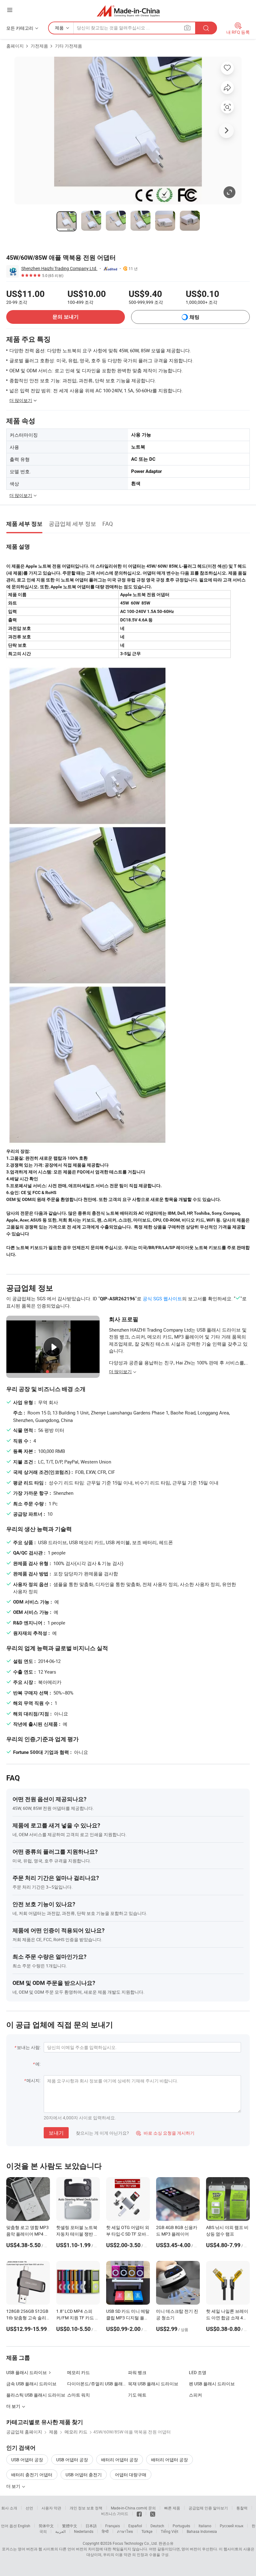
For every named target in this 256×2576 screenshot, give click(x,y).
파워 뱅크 (137, 2372)
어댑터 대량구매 (131, 2475)
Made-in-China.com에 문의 (133, 2508)
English (24, 2526)
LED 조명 (198, 2372)
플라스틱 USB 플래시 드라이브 (36, 2395)
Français (113, 2526)
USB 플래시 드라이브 (27, 2372)
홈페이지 (15, 46)
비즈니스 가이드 (115, 2513)
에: (38, 2064)
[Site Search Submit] (206, 28)
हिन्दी (105, 2531)
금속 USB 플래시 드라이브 (31, 2384)
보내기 (56, 2133)
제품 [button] (59, 28)
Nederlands (84, 2531)
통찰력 (242, 2508)
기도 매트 (137, 2395)
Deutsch (157, 2526)
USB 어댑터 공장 (27, 2460)
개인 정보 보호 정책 (86, 2508)
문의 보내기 (66, 317)
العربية (60, 2531)
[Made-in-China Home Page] (128, 11)
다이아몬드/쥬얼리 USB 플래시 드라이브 (98, 2384)
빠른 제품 (172, 2508)
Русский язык (231, 2526)
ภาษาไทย (125, 2531)
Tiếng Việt (170, 2531)
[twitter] (153, 2513)
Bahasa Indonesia (202, 2531)
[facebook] (139, 2513)
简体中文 (46, 2526)
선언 (29, 2508)
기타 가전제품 (69, 46)
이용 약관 (123, 2554)
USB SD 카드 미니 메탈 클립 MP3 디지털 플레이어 (128, 2318)
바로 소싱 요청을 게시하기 (165, 2133)
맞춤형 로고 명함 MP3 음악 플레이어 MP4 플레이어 (27, 2234)
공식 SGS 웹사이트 (162, 1298)
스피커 (195, 2395)
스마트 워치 (79, 2395)
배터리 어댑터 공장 (120, 2460)
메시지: (34, 2080)
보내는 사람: (29, 2047)
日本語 (91, 2526)
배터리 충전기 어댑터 (32, 2475)
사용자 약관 (51, 2508)
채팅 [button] (194, 317)
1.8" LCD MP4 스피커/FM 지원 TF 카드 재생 (78, 2318)
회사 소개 (9, 2508)
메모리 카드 (79, 2372)
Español (135, 2526)
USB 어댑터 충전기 (84, 2475)
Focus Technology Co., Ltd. (135, 2543)
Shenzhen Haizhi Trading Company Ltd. (59, 268)
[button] (10, 10)
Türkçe (147, 2531)
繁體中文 (70, 2526)
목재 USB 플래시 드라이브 (153, 2384)
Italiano (205, 2526)
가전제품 (39, 46)
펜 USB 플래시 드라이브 (212, 2384)
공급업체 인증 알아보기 (208, 2508)
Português (181, 2526)
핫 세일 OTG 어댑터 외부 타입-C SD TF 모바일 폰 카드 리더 (128, 2234)
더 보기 (14, 2486)
